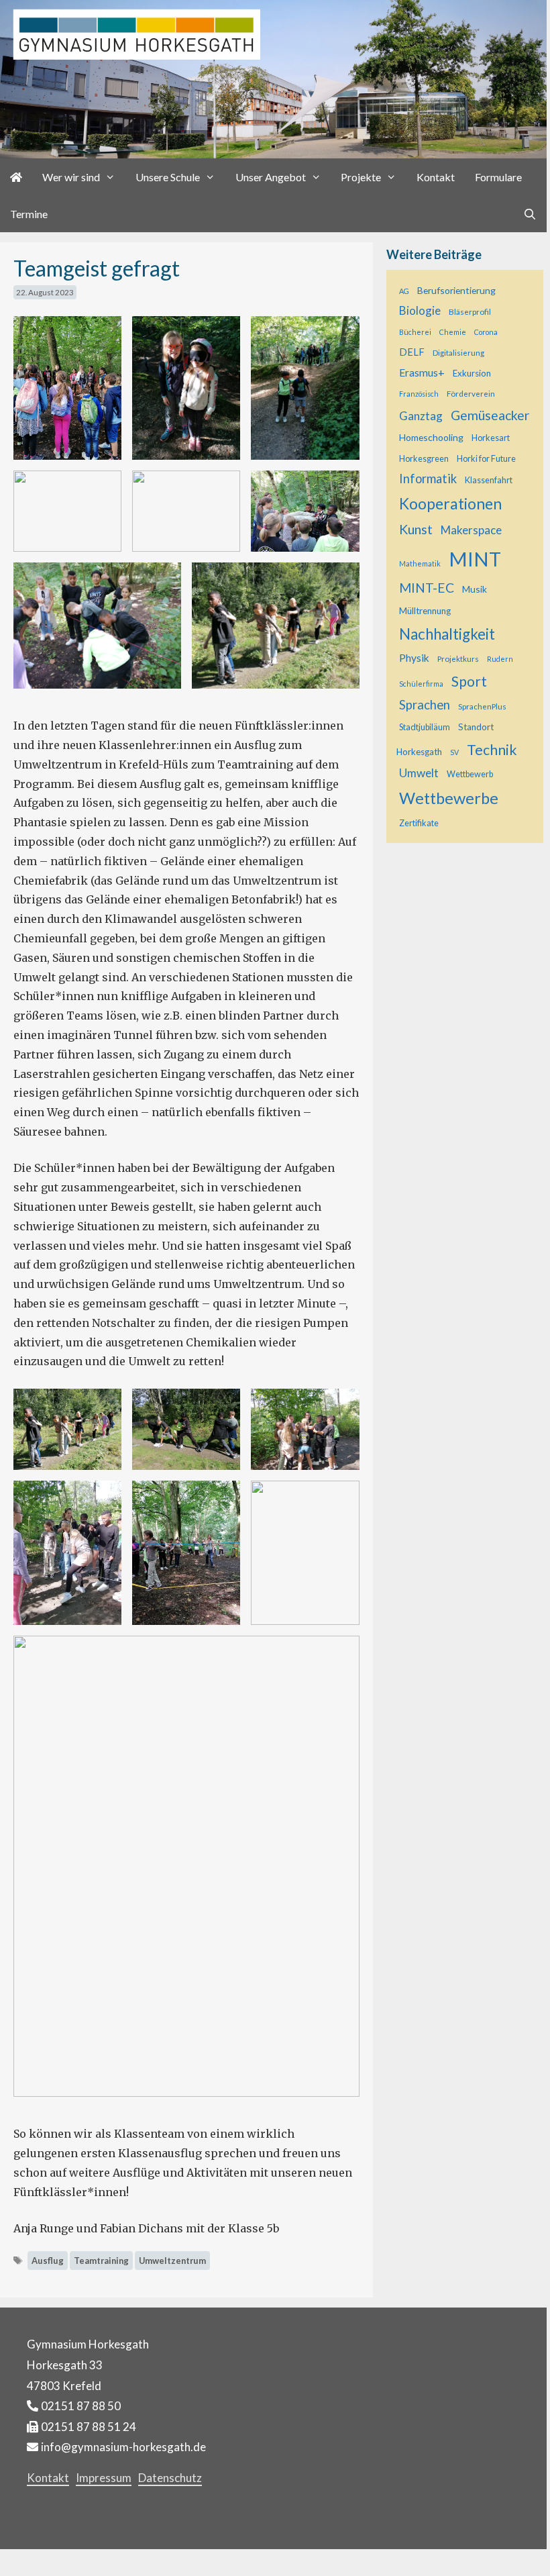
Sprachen (425, 705)
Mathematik (420, 563)
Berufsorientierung (456, 290)
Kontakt (436, 177)
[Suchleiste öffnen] (530, 214)
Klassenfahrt (489, 480)
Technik (492, 750)
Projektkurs (458, 658)
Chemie (453, 332)
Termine (29, 214)
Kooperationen (450, 503)
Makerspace (471, 530)
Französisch (419, 394)
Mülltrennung (425, 611)
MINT (475, 559)
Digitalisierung (458, 352)
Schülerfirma (421, 684)
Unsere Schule (168, 177)
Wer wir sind (71, 177)
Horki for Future (486, 459)
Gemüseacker (490, 415)
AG (404, 291)
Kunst (416, 529)
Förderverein (471, 393)
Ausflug (48, 2261)
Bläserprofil (470, 311)
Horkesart (491, 438)
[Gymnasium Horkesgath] (273, 78)
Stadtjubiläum (425, 727)
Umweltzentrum (172, 2261)
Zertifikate (419, 823)
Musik (475, 589)
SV (454, 752)
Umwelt (419, 773)
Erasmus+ (422, 373)
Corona (486, 332)
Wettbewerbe (449, 798)
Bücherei (415, 332)
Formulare (498, 177)
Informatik (428, 479)
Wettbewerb (470, 774)
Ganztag (421, 416)
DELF (412, 352)
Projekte (361, 177)
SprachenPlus (482, 706)
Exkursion (472, 373)
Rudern (500, 659)
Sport (469, 681)
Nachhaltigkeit (447, 634)
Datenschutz (170, 2478)
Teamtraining (101, 2261)
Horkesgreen (424, 459)
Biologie (420, 310)
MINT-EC (427, 588)
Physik (414, 658)
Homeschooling (431, 437)
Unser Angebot (271, 177)
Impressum (104, 2478)
